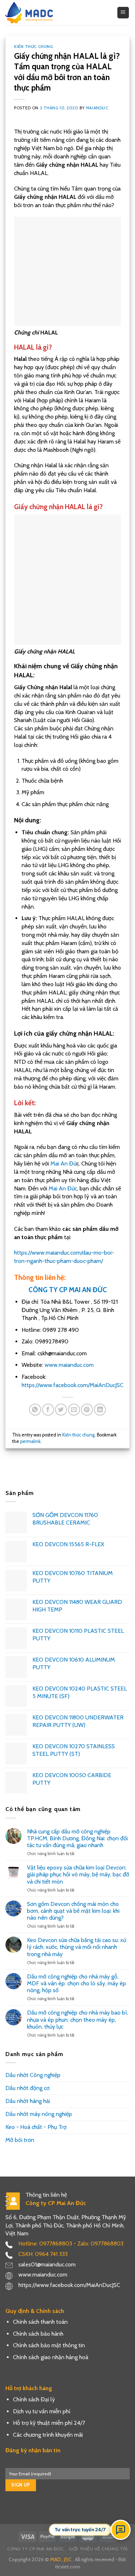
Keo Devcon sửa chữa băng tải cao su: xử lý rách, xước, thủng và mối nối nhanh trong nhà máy (76, 1947)
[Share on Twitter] (61, 1410)
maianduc (97, 108)
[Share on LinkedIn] (100, 1410)
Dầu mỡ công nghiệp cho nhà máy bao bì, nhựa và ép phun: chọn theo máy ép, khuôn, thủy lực (77, 2019)
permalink (30, 1441)
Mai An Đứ (63, 1164)
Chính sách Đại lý (34, 2399)
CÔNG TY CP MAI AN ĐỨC (68, 1290)
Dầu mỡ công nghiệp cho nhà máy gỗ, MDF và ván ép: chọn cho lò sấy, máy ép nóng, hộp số (76, 1983)
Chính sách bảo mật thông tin (49, 2345)
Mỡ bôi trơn (20, 2140)
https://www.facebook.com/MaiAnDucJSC (73, 1385)
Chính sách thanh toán (40, 2322)
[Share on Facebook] (48, 1410)
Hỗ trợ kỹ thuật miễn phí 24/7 (49, 2423)
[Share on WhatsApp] (35, 1410)
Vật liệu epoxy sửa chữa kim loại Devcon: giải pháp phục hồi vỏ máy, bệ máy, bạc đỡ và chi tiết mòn (78, 1874)
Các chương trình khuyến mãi (48, 2435)
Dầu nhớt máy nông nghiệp (39, 2114)
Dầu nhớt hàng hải (28, 2101)
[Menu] (123, 13)
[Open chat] (121, 2530)
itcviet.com (68, 2567)
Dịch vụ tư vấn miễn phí (42, 2411)
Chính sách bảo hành (38, 2334)
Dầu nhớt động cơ (28, 2088)
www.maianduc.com (68, 1365)
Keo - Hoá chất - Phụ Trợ (36, 2127)
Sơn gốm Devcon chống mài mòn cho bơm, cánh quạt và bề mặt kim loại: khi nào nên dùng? (73, 1911)
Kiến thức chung (33, 47)
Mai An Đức (63, 1188)
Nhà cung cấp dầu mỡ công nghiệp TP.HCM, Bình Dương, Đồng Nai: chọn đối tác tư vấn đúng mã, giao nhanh (77, 1838)
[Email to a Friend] (74, 1410)
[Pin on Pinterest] (87, 1410)
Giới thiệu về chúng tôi (98, 2549)
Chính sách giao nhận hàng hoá (51, 2357)
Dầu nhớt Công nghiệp (33, 2075)
